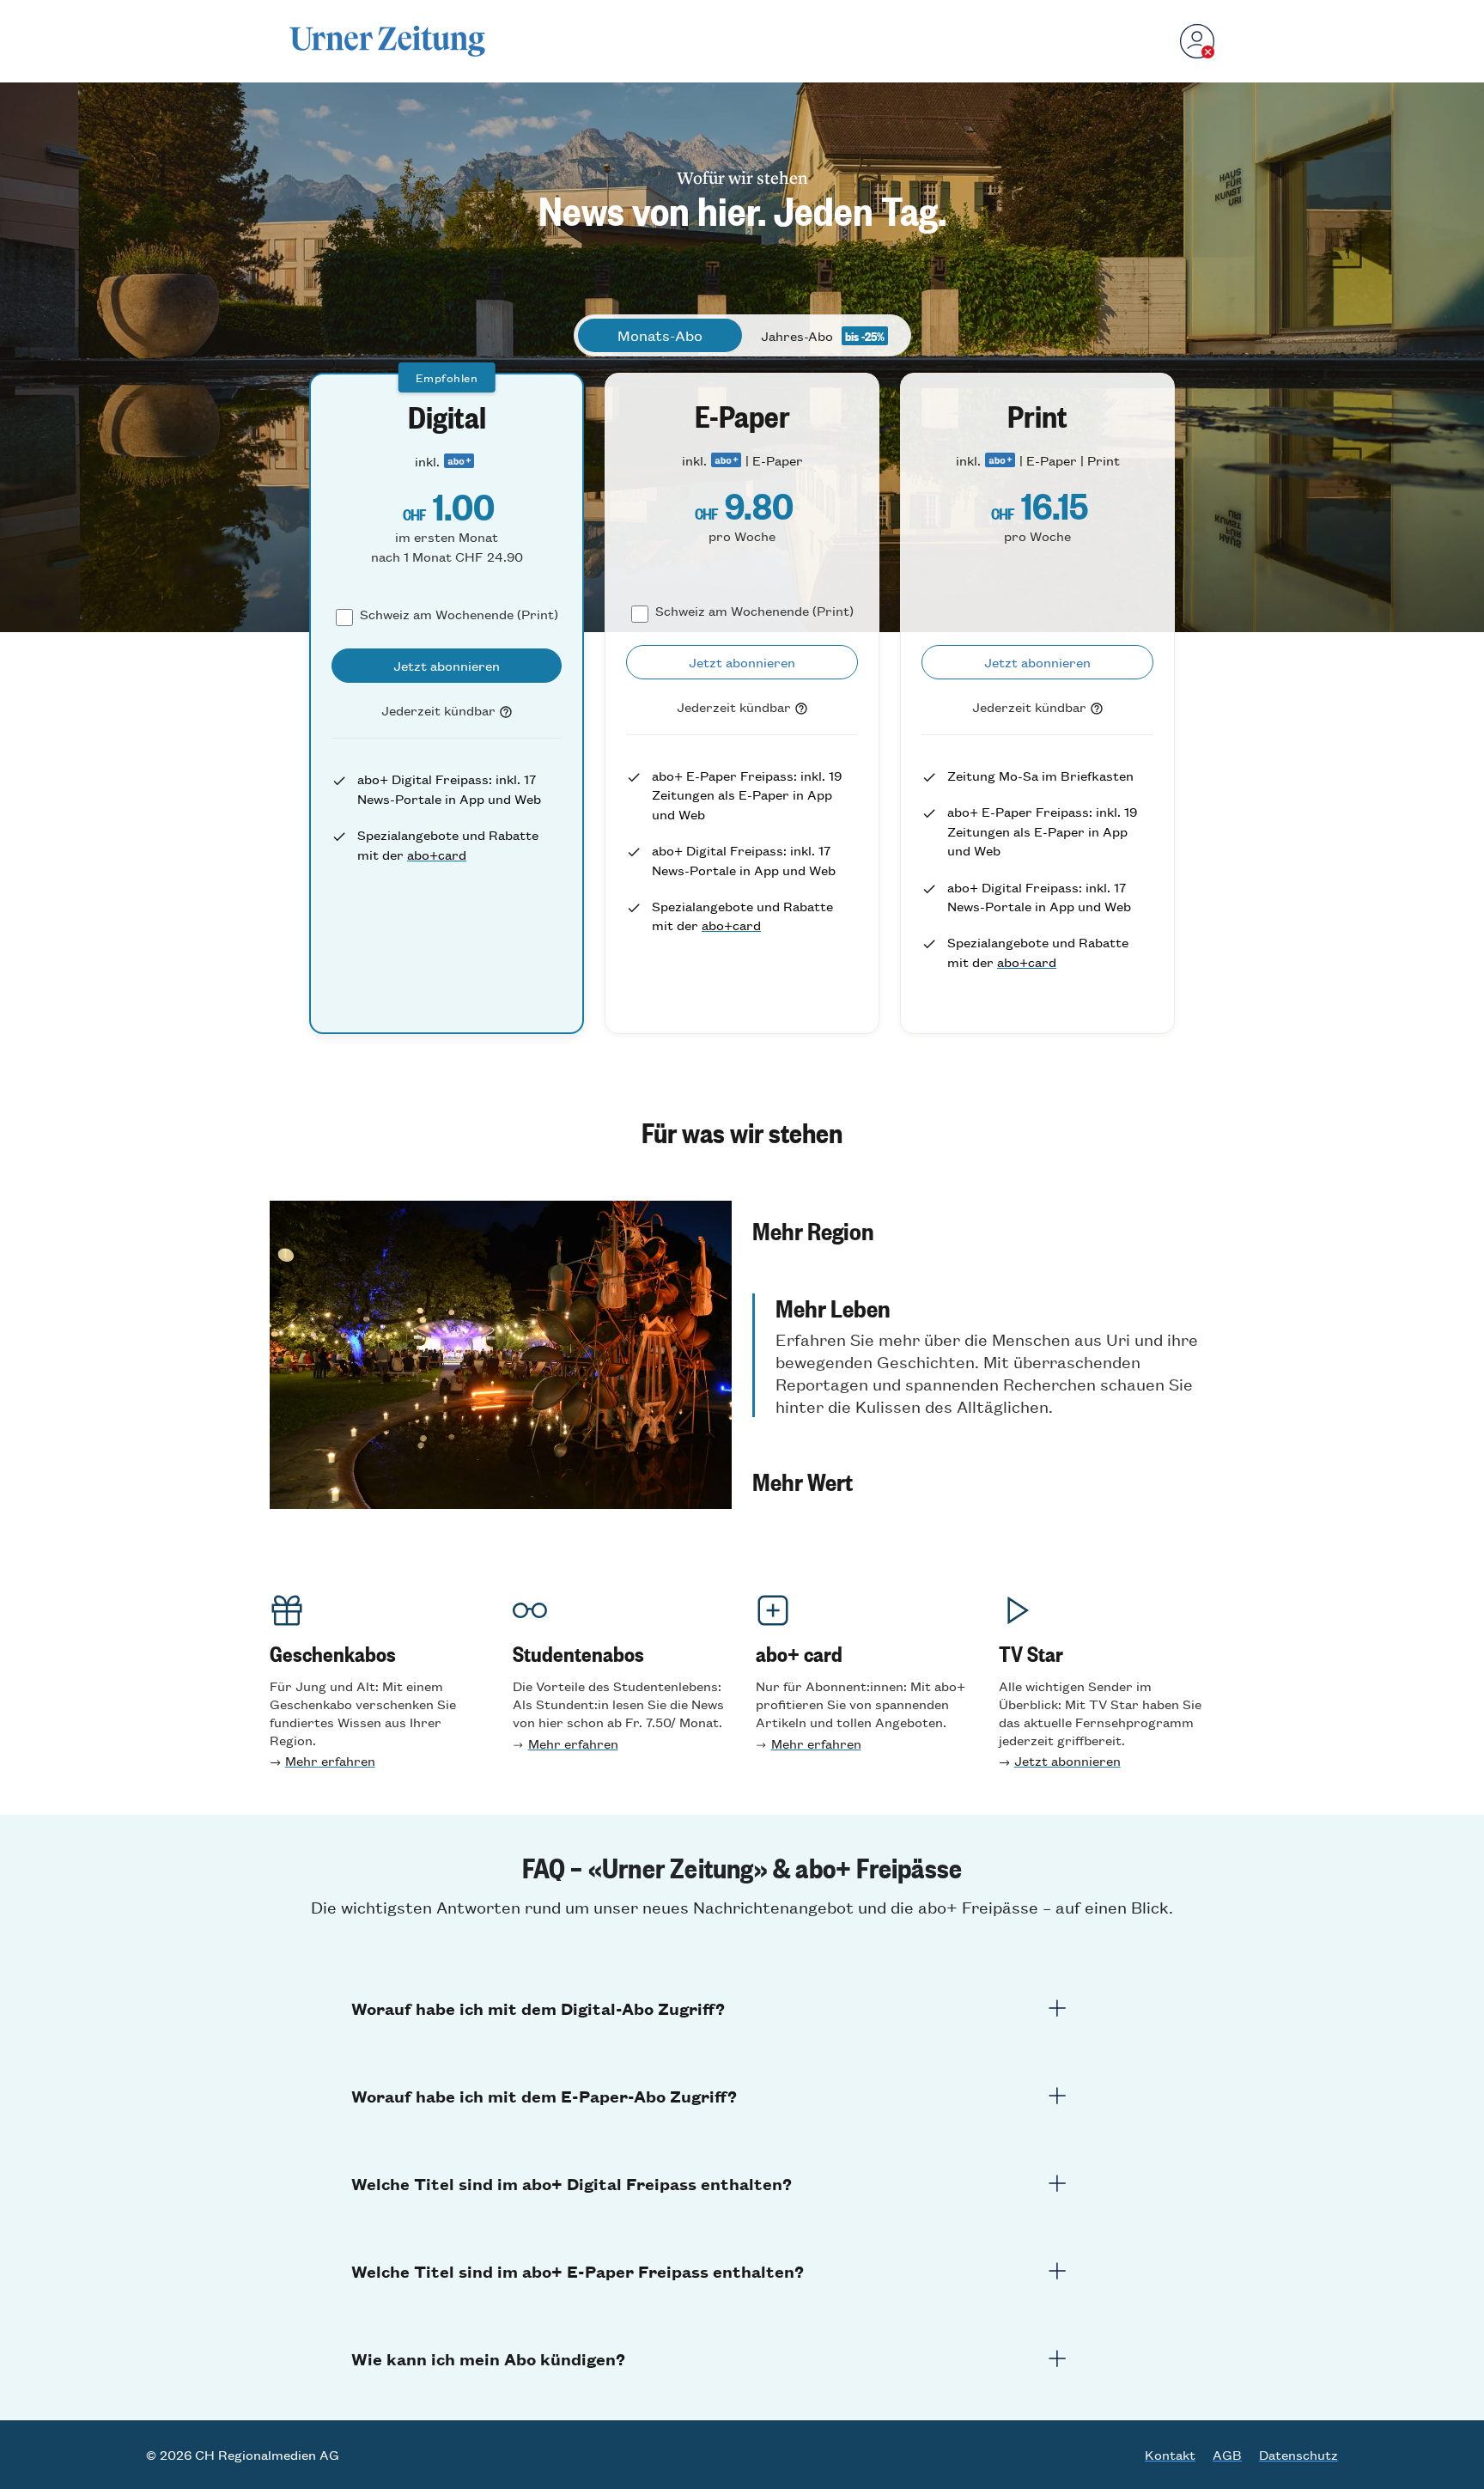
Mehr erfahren (330, 1760)
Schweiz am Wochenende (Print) (459, 614)
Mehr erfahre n (573, 1743)
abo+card (437, 854)
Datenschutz (1298, 2455)
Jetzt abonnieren (1067, 1760)
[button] (983, 1230)
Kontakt (1170, 2455)
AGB (1227, 2455)
